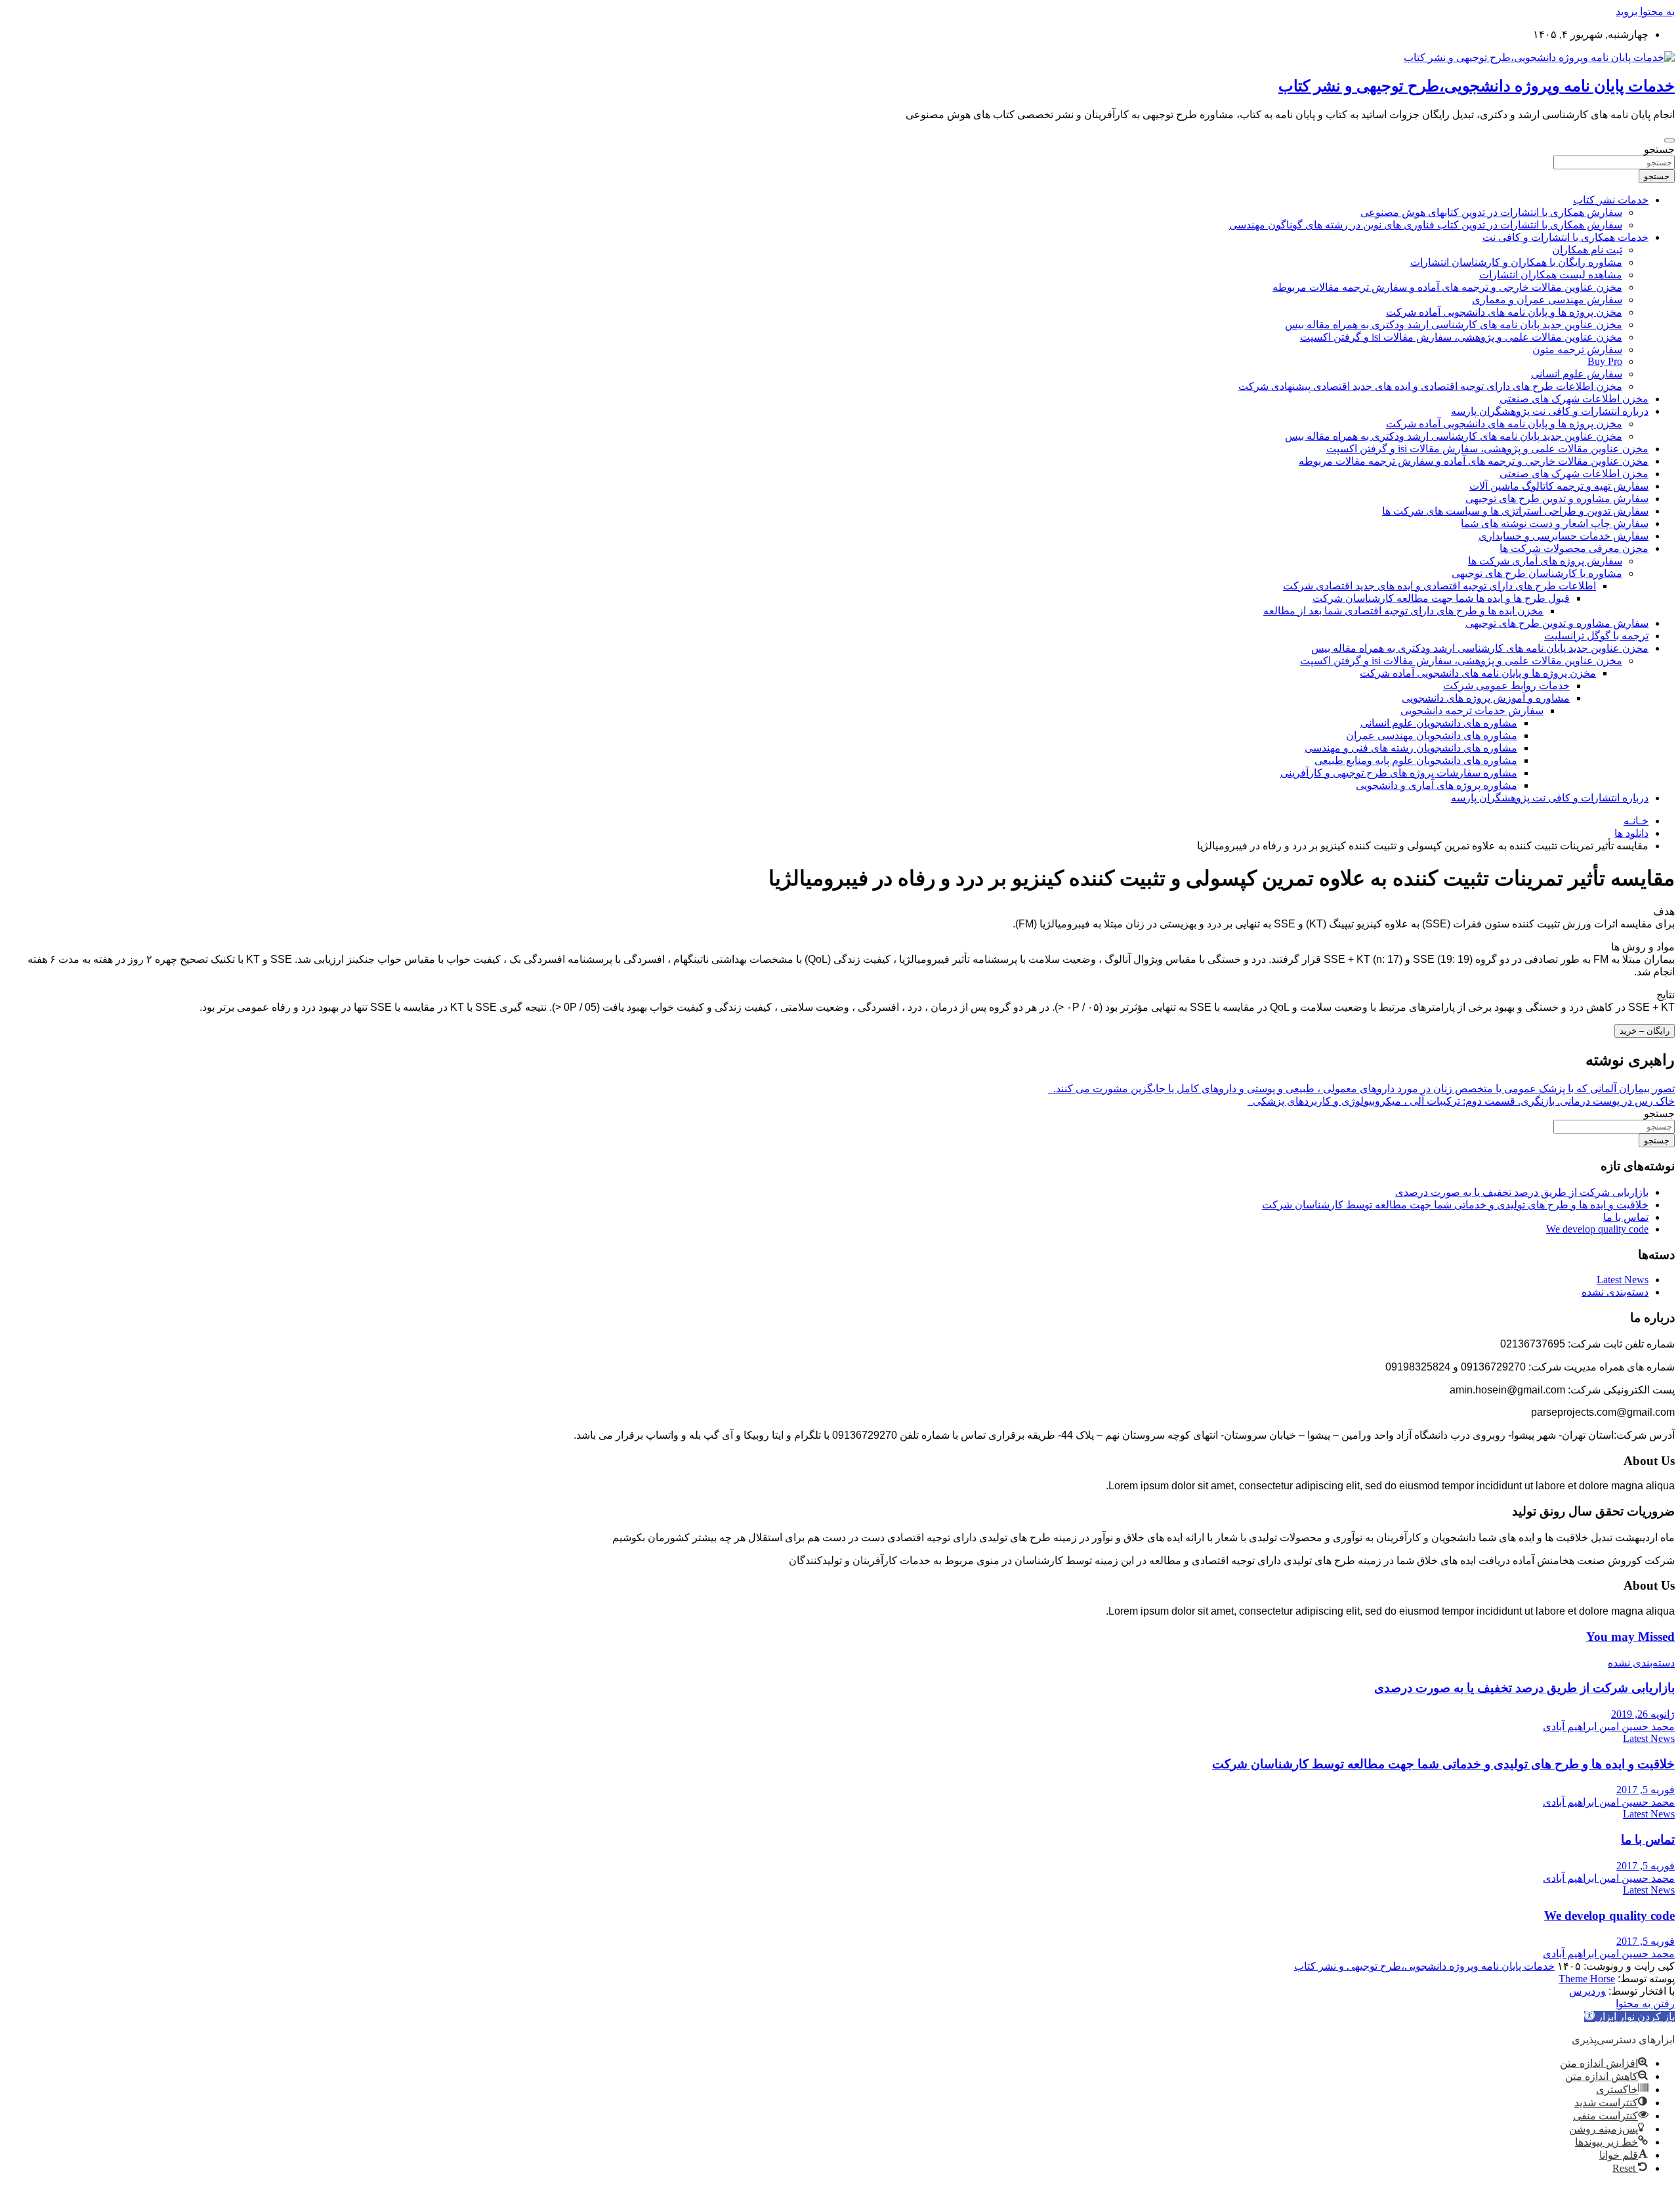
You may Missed (1630, 1637)
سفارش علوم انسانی (1577, 374)
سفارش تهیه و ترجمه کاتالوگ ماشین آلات (1559, 486)
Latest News (1623, 1280)
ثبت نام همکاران (1587, 250)
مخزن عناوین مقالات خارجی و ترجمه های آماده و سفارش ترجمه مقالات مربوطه (1447, 287)
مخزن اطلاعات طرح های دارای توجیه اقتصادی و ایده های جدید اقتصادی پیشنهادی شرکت (1430, 386)
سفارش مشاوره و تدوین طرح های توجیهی (1557, 499)
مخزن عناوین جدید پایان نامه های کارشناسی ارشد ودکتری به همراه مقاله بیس (1454, 325)
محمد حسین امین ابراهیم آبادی (1609, 1727)
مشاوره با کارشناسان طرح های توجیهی (1537, 573)
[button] (1629, 2017)
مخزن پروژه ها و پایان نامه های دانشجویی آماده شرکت (1504, 312)
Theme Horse (1587, 1979)
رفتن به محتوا (1645, 2004)
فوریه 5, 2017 (1646, 1790)
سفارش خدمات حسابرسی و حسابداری (1564, 536)
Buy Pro (1605, 361)
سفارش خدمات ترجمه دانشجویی (1472, 711)
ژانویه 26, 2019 (1643, 1714)
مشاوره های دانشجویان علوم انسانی (1439, 723)
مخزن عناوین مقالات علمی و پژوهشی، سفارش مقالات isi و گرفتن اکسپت (1461, 337)
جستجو (1659, 149)
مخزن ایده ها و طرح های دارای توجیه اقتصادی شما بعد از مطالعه (1403, 611)
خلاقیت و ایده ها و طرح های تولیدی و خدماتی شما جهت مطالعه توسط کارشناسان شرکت (1455, 1205)
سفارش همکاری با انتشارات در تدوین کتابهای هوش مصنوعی (1491, 212)
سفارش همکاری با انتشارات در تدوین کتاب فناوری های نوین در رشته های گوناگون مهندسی (1426, 225)
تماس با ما (1626, 1217)
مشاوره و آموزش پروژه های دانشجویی (1486, 698)
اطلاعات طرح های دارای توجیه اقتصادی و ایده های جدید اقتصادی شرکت (1439, 586)
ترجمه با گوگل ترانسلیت (1596, 636)
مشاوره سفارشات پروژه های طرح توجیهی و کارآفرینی (1399, 773)
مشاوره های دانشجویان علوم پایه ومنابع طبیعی (1416, 760)
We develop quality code (1597, 1229)
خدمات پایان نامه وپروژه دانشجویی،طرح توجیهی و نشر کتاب (1477, 86)
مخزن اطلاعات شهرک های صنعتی (1574, 399)
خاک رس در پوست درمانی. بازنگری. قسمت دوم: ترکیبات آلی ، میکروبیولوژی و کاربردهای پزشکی (1461, 1101)
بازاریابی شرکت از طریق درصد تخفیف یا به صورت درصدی (1522, 1192)
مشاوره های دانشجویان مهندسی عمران (1432, 735)
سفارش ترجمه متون (1577, 350)
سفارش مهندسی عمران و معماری (1547, 300)
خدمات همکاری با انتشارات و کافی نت (1565, 237)
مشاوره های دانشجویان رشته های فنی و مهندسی (1411, 748)
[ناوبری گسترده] (1669, 140)
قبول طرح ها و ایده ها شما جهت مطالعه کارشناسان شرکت (1441, 598)
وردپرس (1587, 1991)
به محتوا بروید (1645, 11)
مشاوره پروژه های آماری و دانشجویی (1437, 785)
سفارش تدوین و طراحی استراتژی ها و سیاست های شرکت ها (1515, 511)
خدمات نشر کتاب (1611, 200)
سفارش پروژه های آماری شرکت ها (1545, 561)
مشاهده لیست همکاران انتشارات (1551, 275)
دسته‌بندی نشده (1615, 1292)
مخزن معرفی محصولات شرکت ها (1574, 548)
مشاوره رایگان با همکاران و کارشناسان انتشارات (1516, 262)
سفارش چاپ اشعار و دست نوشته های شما (1555, 523)
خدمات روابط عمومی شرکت (1506, 686)
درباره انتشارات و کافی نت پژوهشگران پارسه (1550, 411)
